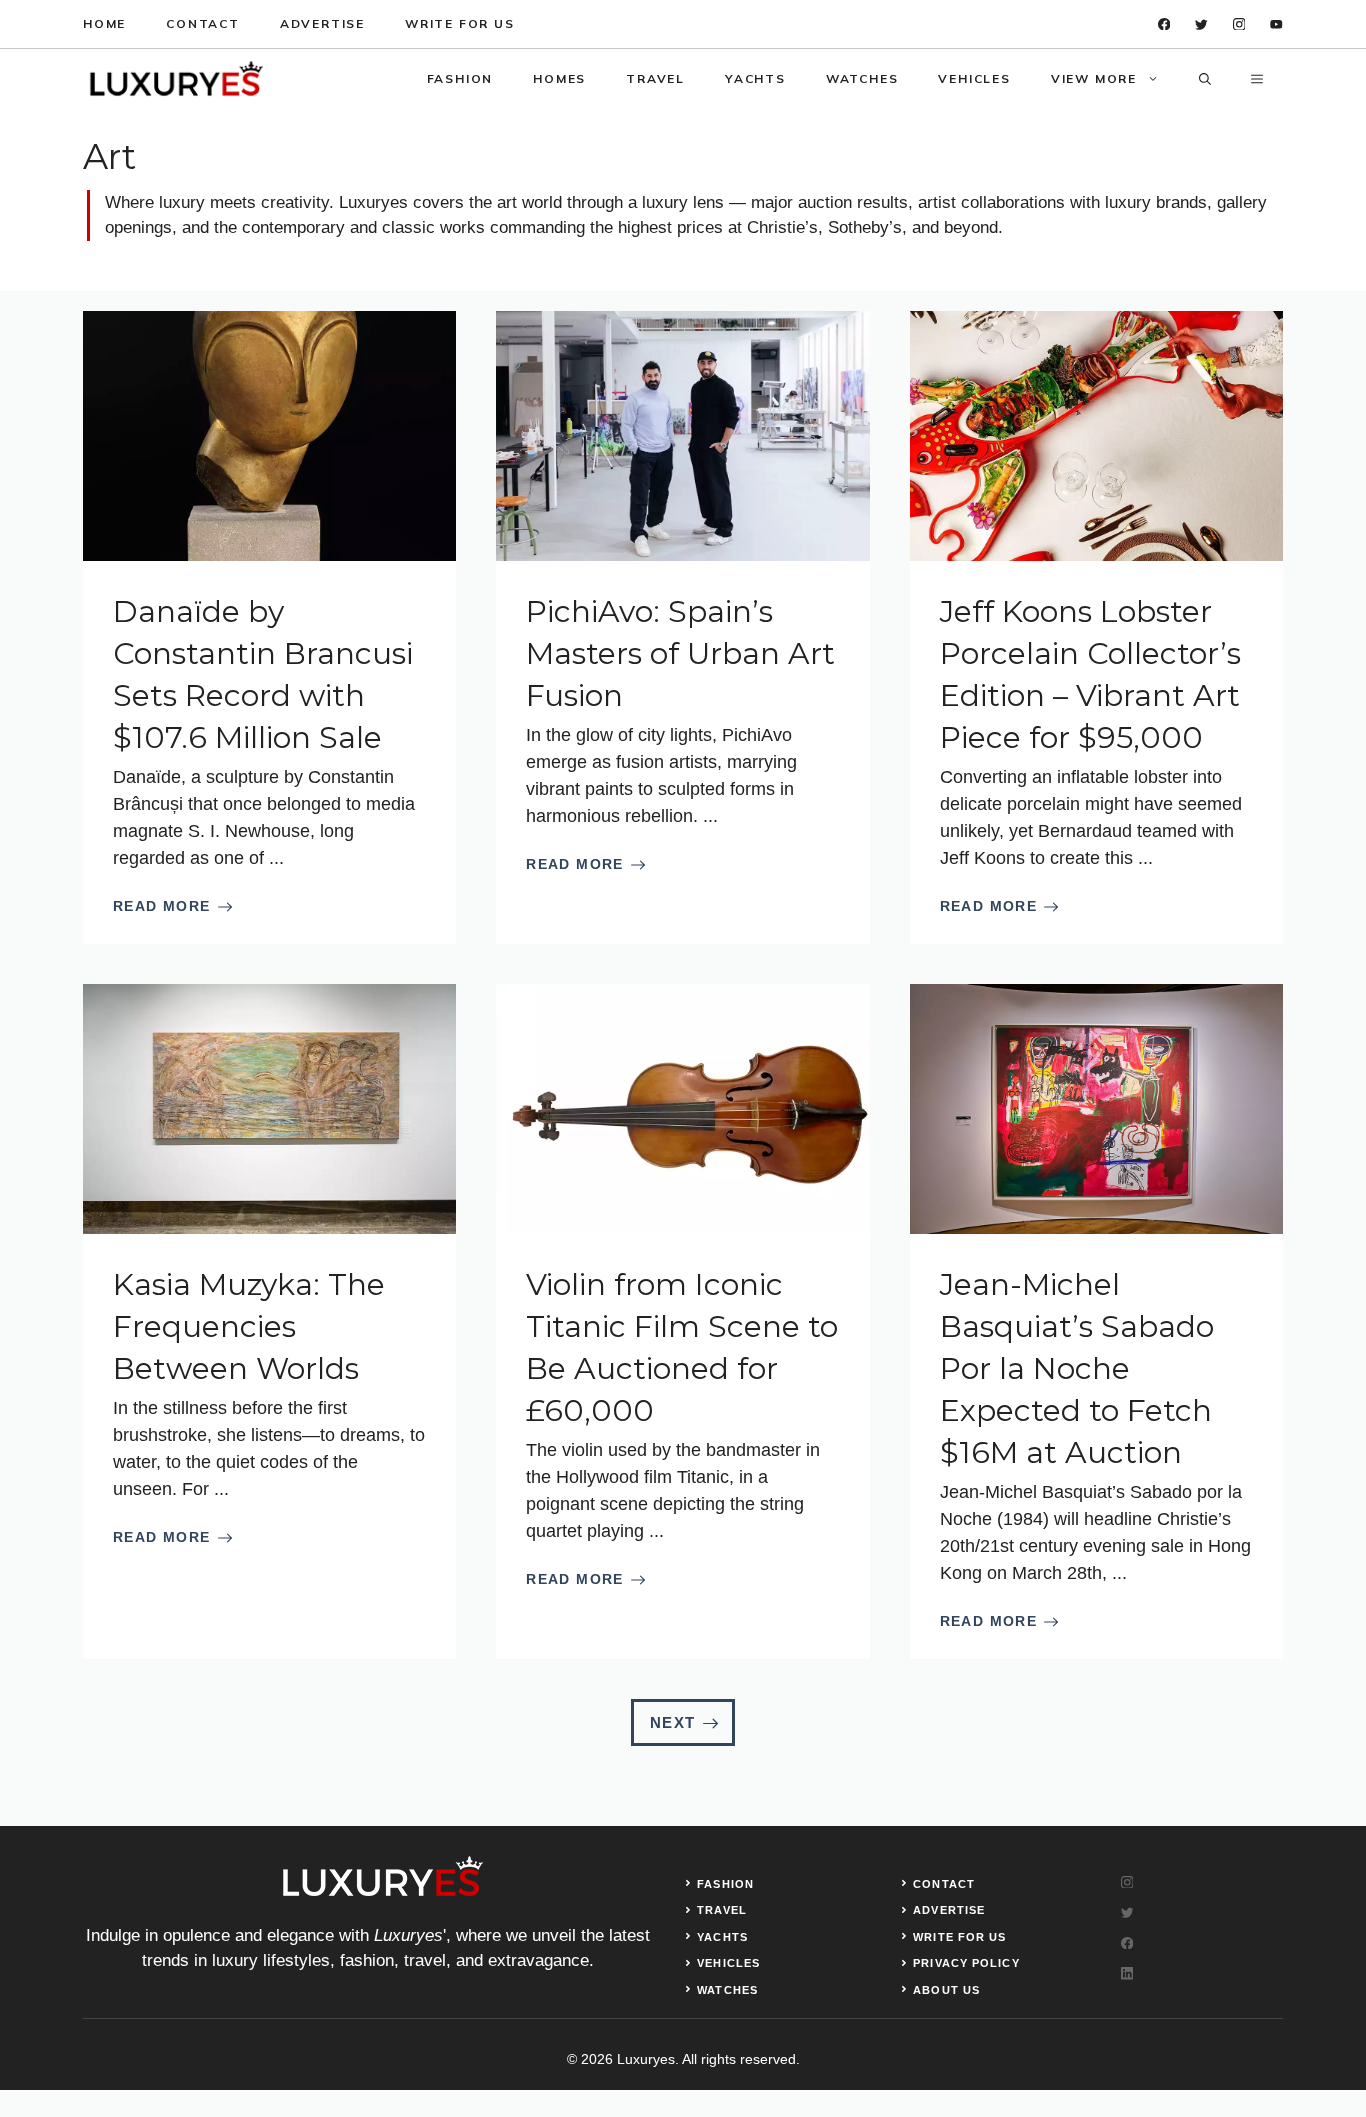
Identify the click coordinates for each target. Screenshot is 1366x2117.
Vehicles (974, 78)
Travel (655, 78)
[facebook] (1164, 24)
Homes (559, 78)
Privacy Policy (966, 1963)
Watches (862, 78)
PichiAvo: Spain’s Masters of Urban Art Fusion (680, 653)
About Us (946, 1990)
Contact (203, 23)
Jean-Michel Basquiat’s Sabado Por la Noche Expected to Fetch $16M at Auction (1077, 1368)
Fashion (460, 78)
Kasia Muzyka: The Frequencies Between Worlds (249, 1326)
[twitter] (1201, 24)
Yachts (755, 78)
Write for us (460, 23)
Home (104, 23)
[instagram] (1239, 24)
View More (1094, 78)
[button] (1205, 79)
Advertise (322, 23)
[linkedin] (1276, 24)
